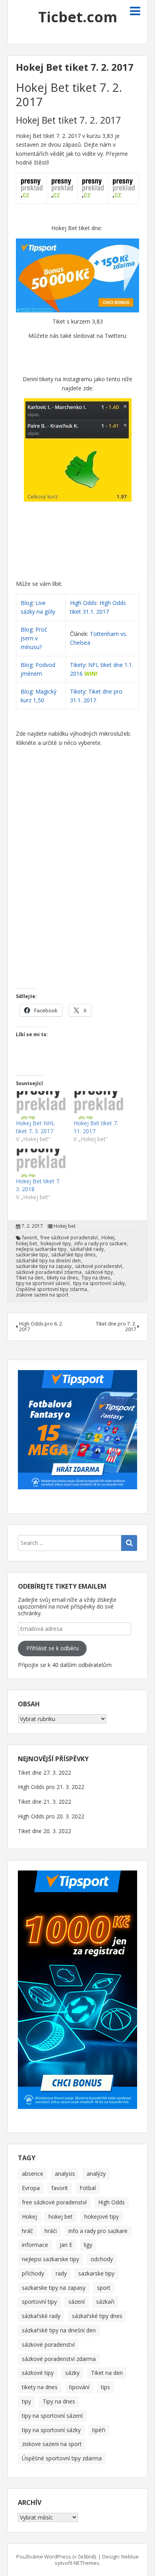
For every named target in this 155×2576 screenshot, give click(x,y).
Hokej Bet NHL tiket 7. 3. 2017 (35, 1127)
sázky (72, 2373)
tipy (26, 2401)
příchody (33, 2273)
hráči (51, 2231)
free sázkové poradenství (69, 1238)
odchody (102, 2259)
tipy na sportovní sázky (99, 1283)
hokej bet (26, 1244)
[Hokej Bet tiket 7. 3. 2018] (41, 1163)
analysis (65, 2174)
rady (61, 2273)
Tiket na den (30, 1278)
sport (104, 2288)
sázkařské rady (87, 1249)
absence (33, 2174)
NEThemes (86, 2563)
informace (35, 2245)
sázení (77, 2302)
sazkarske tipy (32, 1255)
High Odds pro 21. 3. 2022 (51, 1787)
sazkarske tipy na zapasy (44, 1266)
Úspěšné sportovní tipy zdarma (51, 1289)
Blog (27, 603)
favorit (30, 1238)
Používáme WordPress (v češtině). (57, 2557)
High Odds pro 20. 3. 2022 (51, 1816)
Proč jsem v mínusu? (34, 638)
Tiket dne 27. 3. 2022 (45, 1773)
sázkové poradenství (99, 1266)
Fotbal (88, 2188)
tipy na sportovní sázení (43, 1283)
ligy (88, 2245)
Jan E (66, 2245)
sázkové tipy (99, 1272)
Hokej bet (65, 1226)
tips (106, 2387)
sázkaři (105, 2302)
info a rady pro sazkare (101, 1244)
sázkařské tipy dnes (73, 1255)
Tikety (78, 665)
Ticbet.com (78, 17)
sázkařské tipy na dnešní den (48, 1261)
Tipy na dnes (96, 1278)
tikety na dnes (62, 1278)
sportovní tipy (39, 2302)
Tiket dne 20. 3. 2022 (45, 1831)
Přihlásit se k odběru (52, 1648)
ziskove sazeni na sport (42, 1295)
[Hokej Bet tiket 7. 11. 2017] (98, 1105)
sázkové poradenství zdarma (49, 1272)
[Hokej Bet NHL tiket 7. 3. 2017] (41, 1105)
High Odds (83, 603)
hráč (27, 2231)
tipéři (99, 2430)
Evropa (31, 2188)
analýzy (96, 2174)
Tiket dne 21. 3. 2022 (45, 1802)
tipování (79, 2387)
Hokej (108, 1238)
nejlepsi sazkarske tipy (41, 1249)
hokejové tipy (56, 1244)
